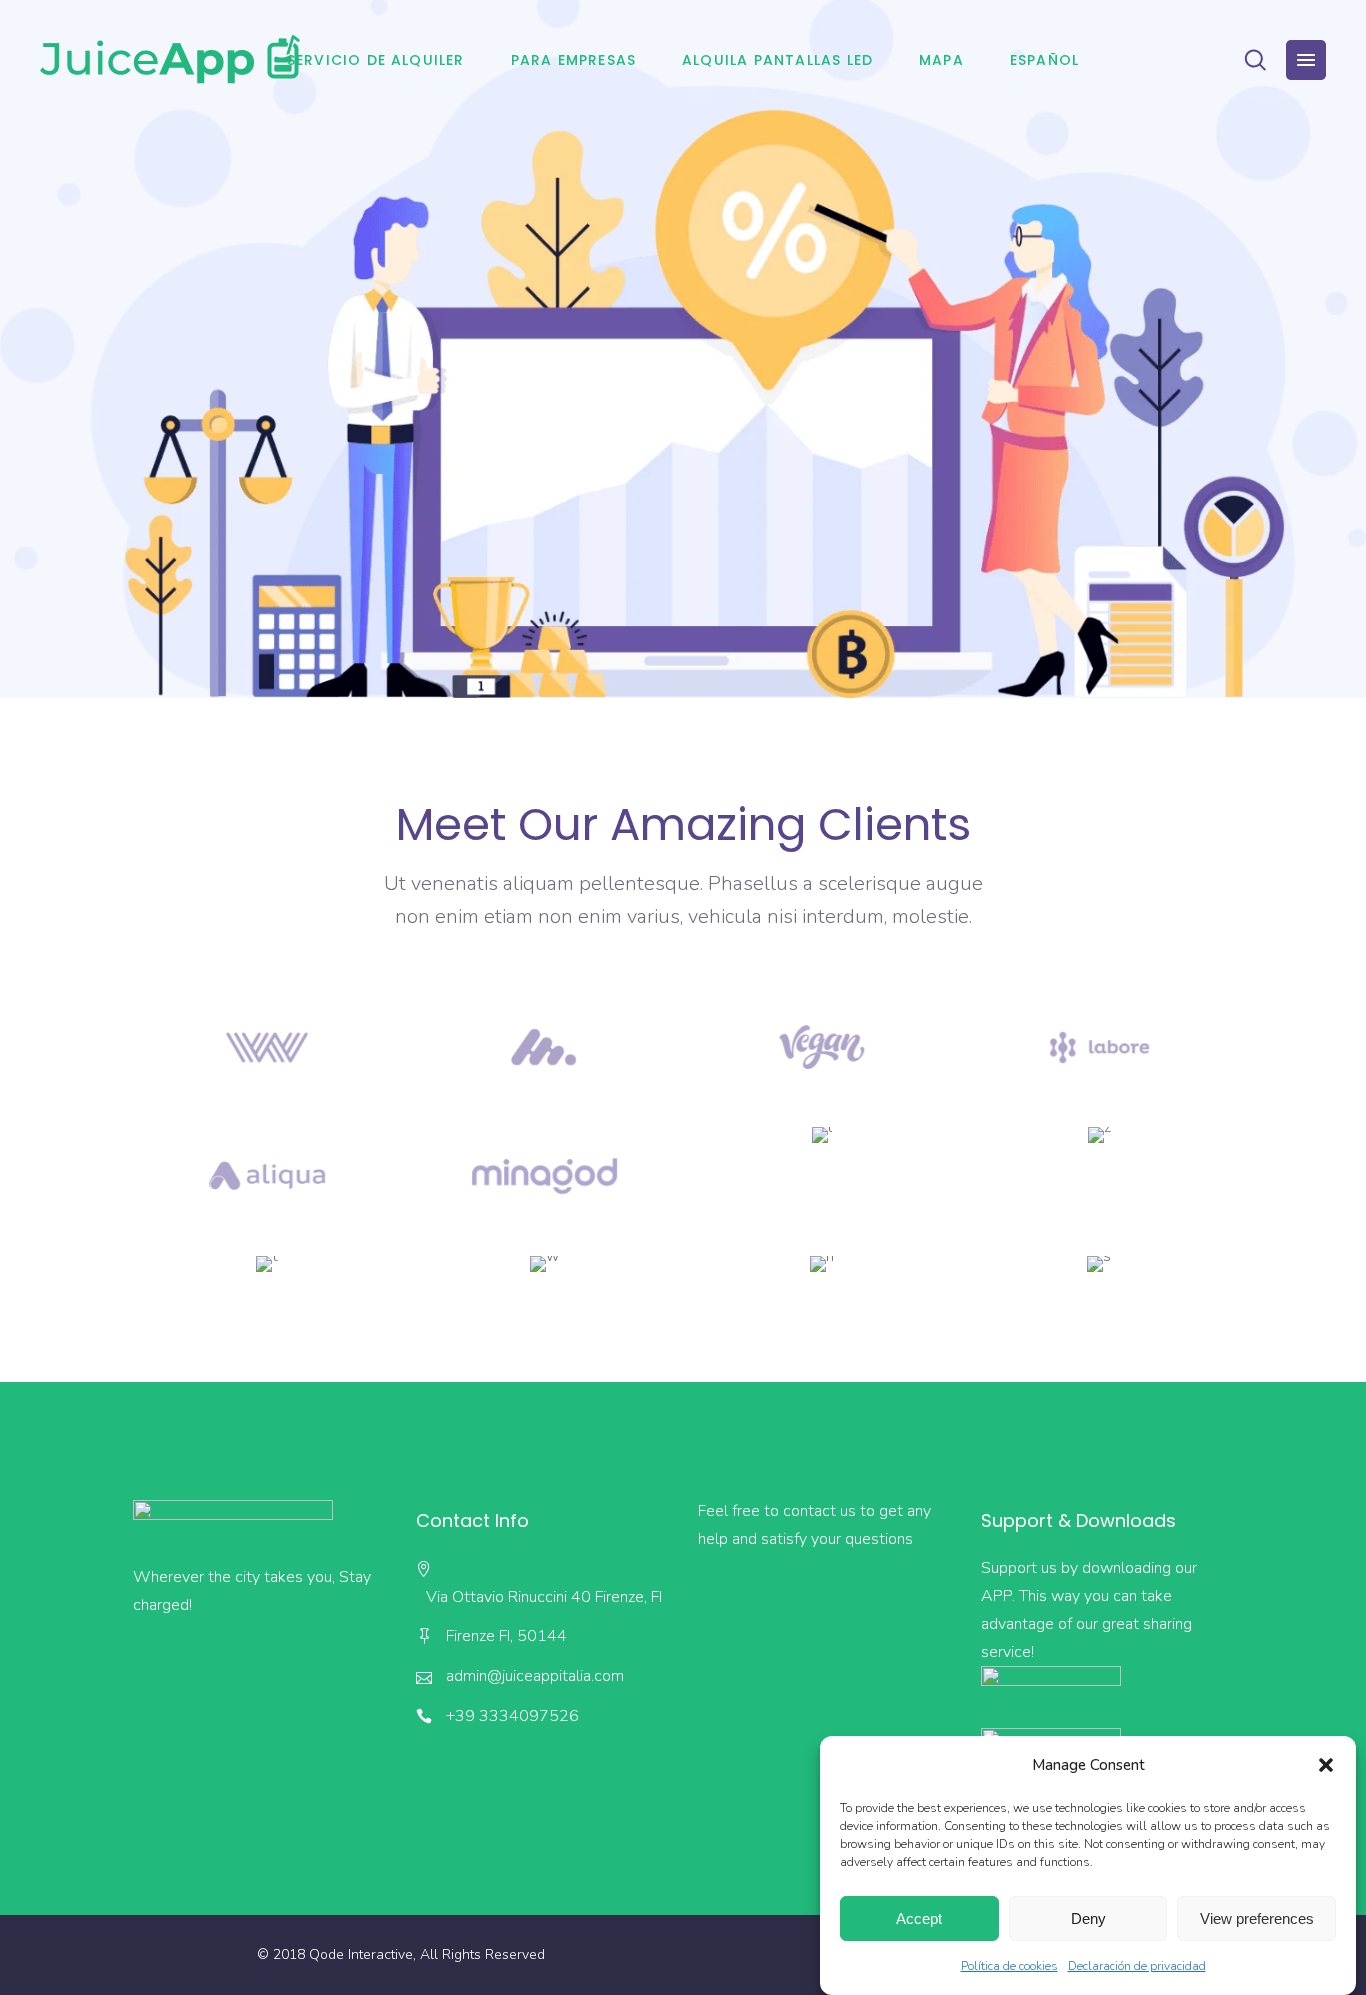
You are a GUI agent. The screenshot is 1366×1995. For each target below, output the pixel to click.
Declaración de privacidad (1137, 1966)
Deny (1088, 1918)
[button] (1326, 1765)
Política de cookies (1009, 1966)
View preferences (1257, 1918)
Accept (919, 1918)
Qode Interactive (361, 1954)
